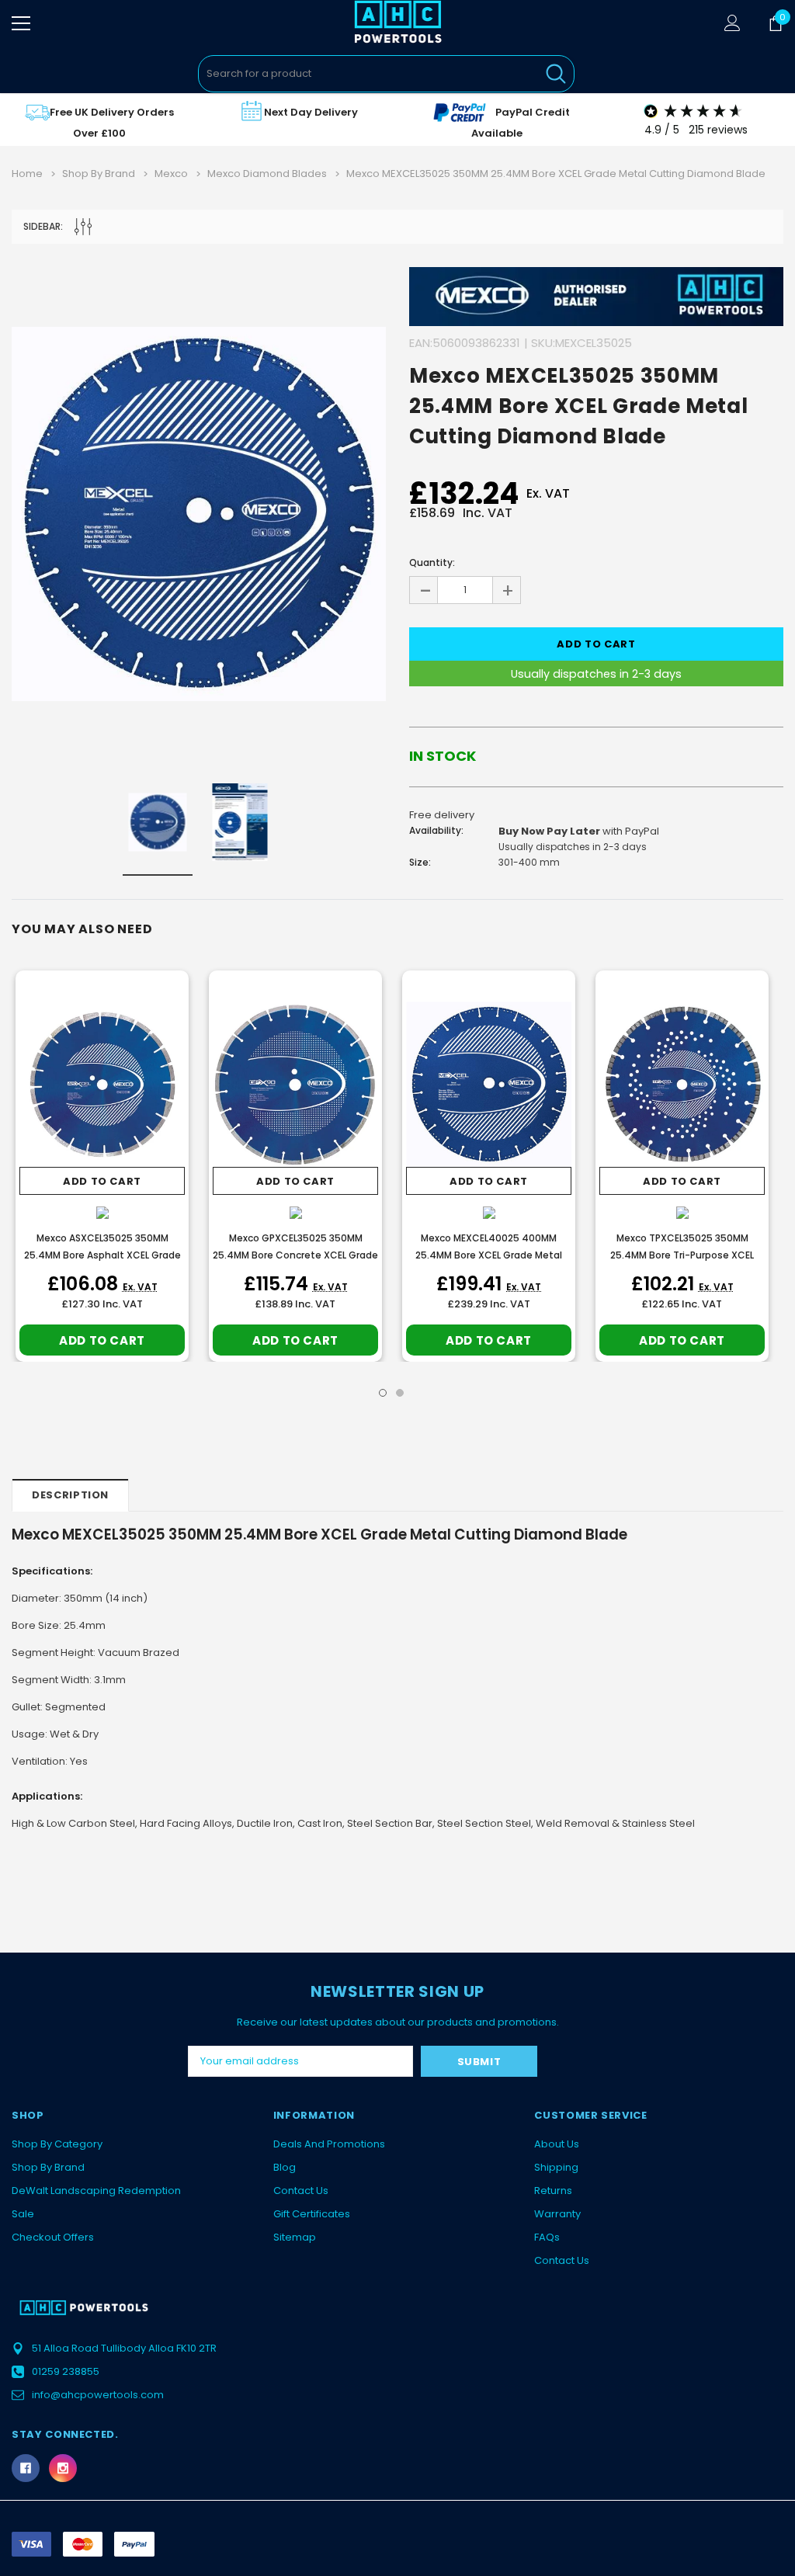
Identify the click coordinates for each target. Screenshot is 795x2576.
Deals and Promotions (329, 2144)
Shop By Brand (48, 2167)
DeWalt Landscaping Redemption (96, 2191)
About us (557, 2144)
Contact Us (301, 2191)
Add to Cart (102, 1181)
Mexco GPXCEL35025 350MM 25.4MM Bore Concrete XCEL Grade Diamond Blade (295, 1255)
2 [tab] (400, 1393)
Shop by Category (57, 2144)
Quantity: (432, 562)
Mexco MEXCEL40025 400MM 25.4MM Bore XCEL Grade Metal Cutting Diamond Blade (489, 1255)
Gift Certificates (312, 2214)
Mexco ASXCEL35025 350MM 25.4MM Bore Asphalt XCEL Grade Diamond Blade (102, 1255)
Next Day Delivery (311, 112)
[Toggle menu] (21, 23)
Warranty (557, 2214)
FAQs (547, 2237)
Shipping (556, 2167)
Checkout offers (53, 2237)
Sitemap (295, 2237)
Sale (23, 2214)
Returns (553, 2191)
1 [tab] (383, 1393)
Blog (285, 2167)
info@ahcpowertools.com (98, 2395)
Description (70, 1495)
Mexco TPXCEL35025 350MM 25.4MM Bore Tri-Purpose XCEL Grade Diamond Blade (682, 1255)
